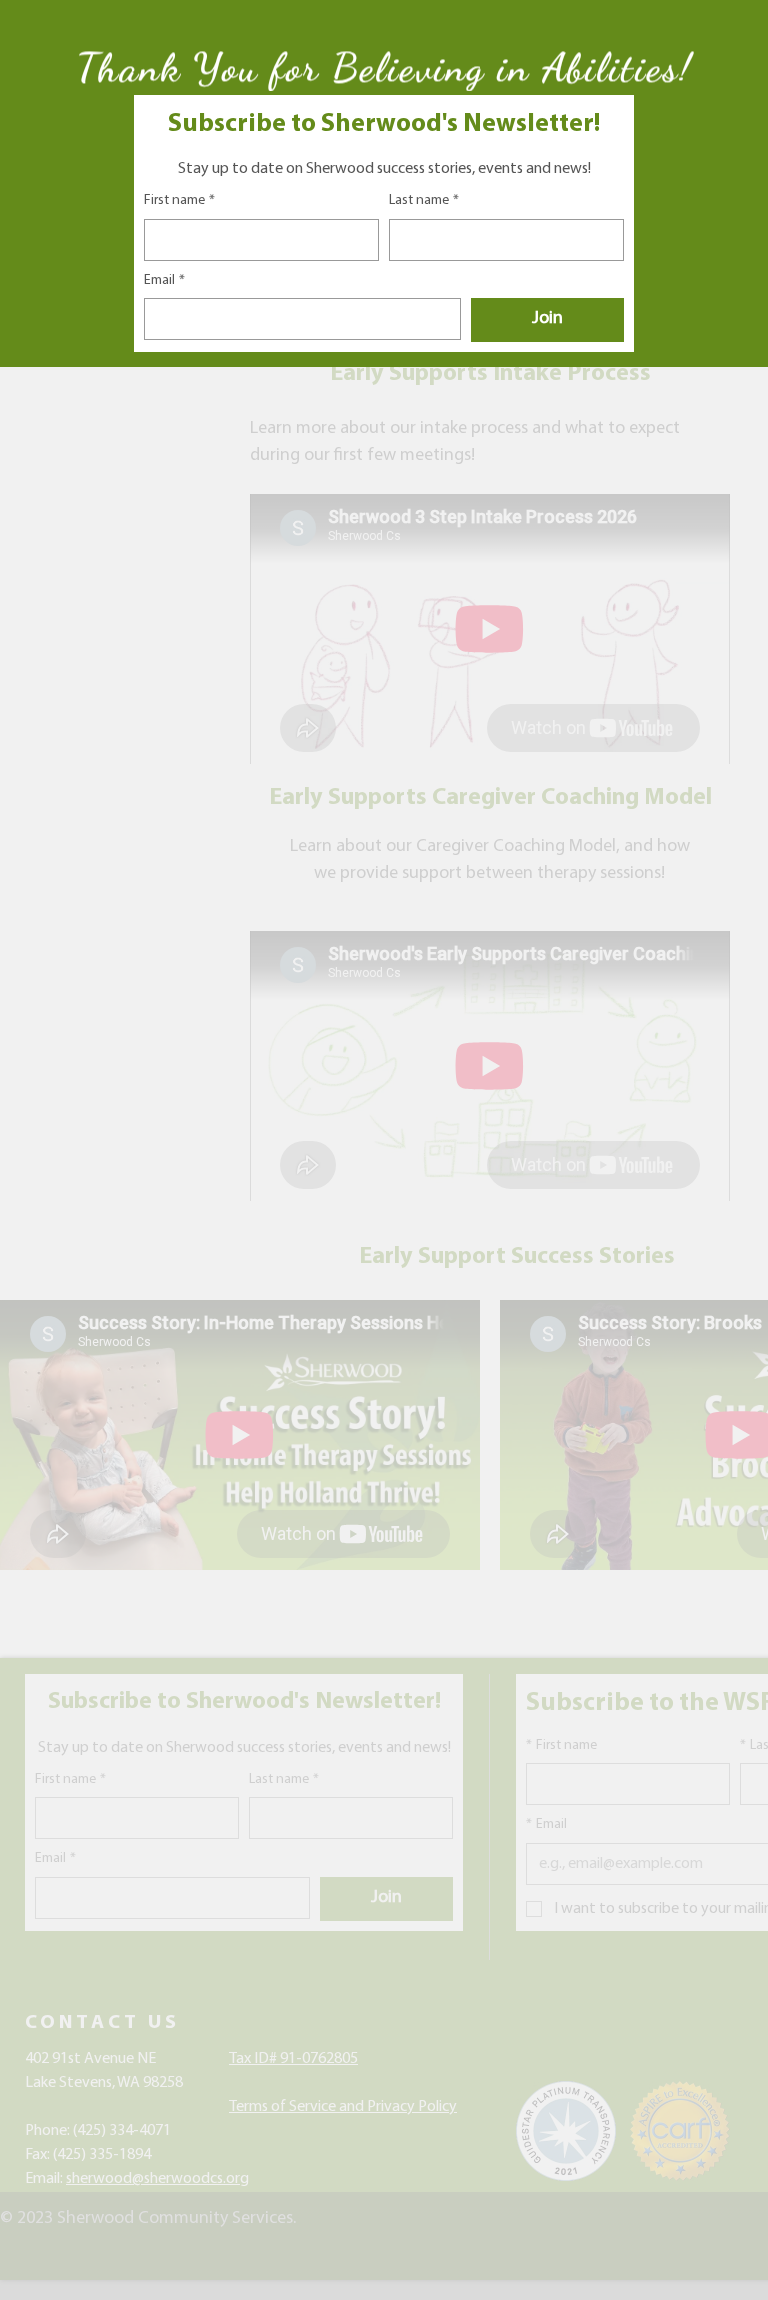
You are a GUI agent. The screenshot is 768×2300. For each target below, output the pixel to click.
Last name (424, 200)
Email (164, 280)
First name (179, 200)
